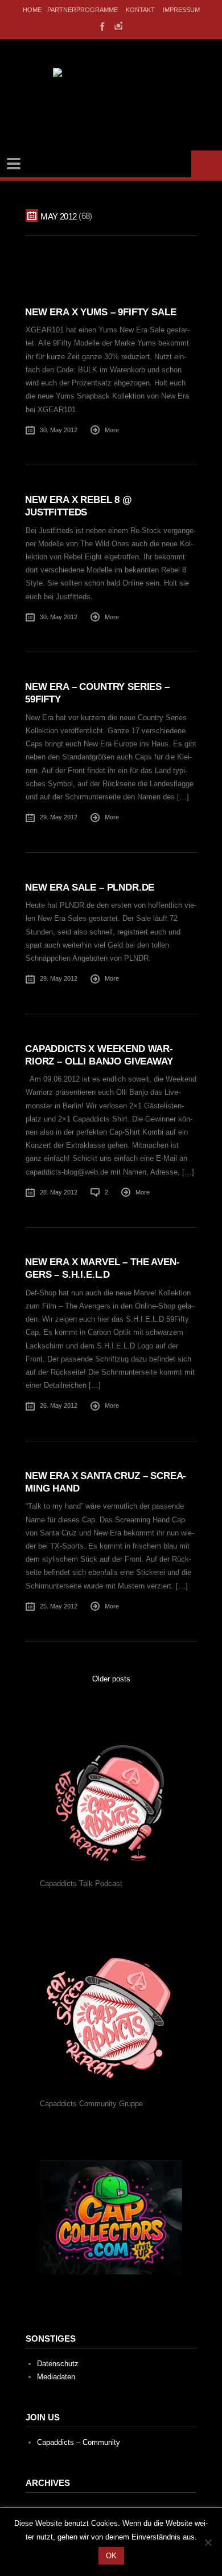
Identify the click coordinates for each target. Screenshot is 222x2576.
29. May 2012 (59, 817)
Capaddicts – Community (79, 2442)
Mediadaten (56, 2377)
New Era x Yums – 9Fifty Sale (100, 312)
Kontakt (140, 10)
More (112, 430)
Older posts (111, 1679)
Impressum (181, 10)
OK (111, 2556)
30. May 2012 (59, 430)
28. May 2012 (59, 1192)
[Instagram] (118, 26)
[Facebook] (101, 26)
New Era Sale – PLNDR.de (90, 887)
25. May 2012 (59, 1606)
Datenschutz (58, 2364)
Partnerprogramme (83, 10)
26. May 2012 (59, 1405)
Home (32, 10)
